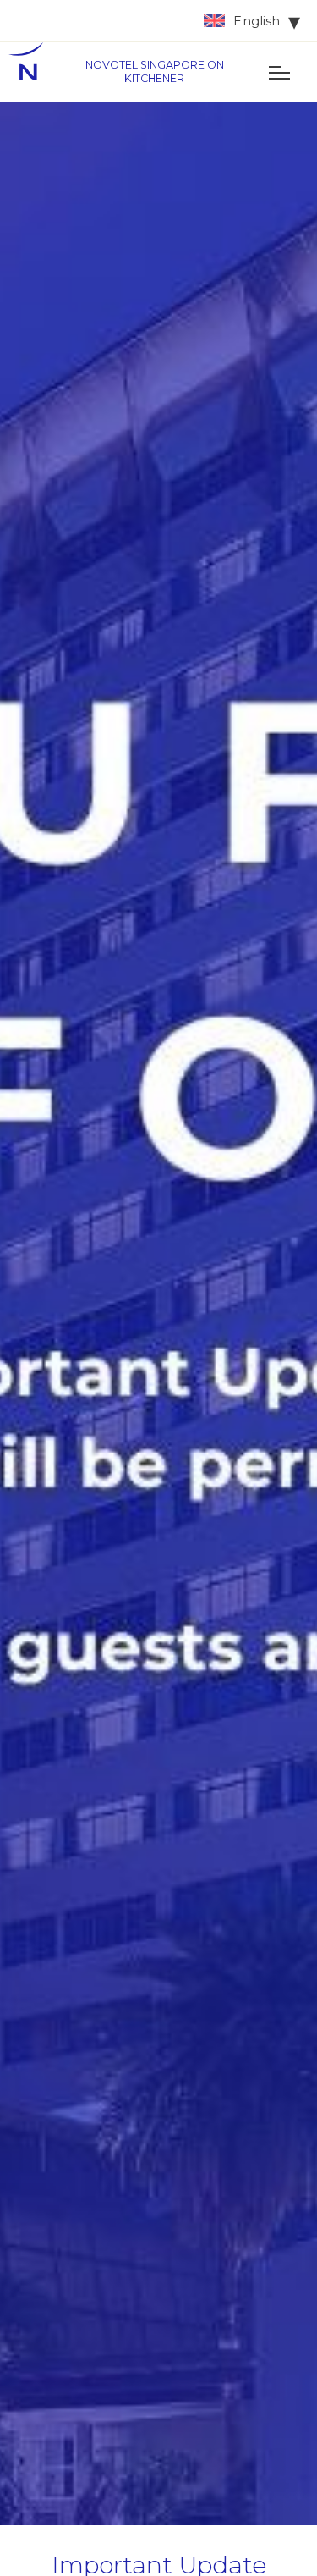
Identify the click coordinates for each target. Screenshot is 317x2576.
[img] (34, 72)
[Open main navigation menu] (279, 72)
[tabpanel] (158, 1313)
